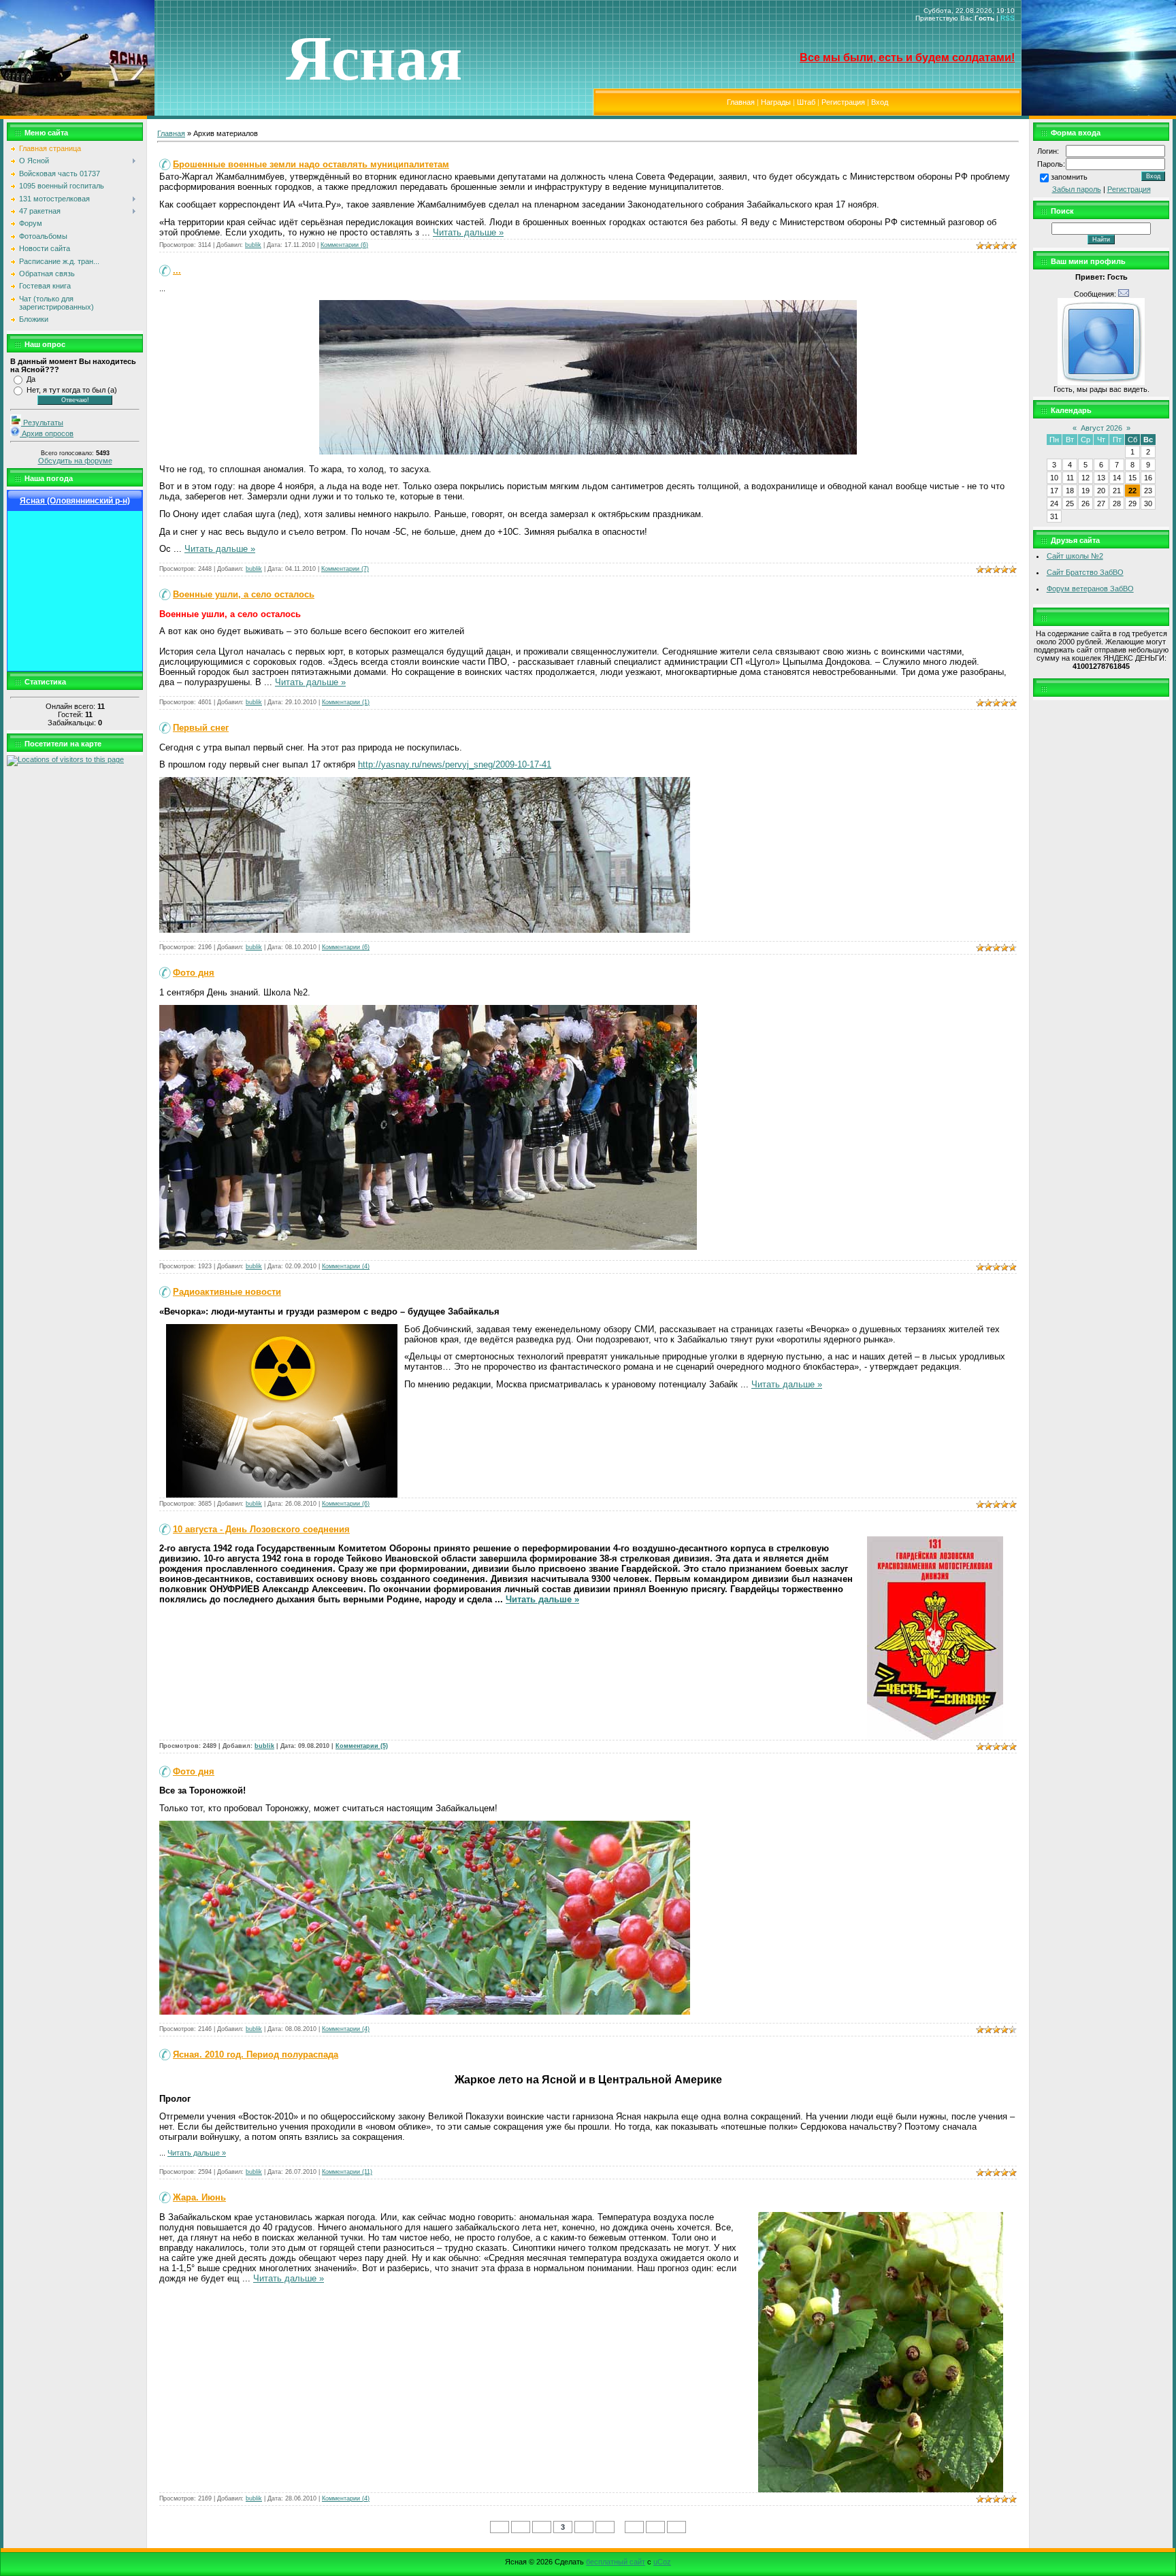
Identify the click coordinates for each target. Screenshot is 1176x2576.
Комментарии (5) (362, 1746)
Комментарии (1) (346, 702)
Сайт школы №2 (1075, 556)
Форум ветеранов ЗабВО (1090, 589)
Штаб (806, 102)
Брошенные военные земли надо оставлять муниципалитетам (311, 164)
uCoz (662, 2562)
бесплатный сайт (616, 2562)
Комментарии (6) (344, 245)
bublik (253, 245)
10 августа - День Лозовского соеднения (261, 1529)
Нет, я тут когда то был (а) (72, 390)
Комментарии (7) (345, 569)
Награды (776, 102)
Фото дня (194, 973)
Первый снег (201, 728)
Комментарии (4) (346, 1266)
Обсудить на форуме (75, 461)
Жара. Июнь (199, 2197)
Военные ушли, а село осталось (244, 594)
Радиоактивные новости (227, 1292)
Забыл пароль (1077, 189)
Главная (741, 102)
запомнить (1069, 177)
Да (31, 379)
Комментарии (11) (347, 2172)
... (177, 270)
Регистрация (843, 102)
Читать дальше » (468, 232)
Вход (880, 102)
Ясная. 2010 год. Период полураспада (256, 2054)
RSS (1008, 18)
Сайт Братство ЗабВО (1085, 572)
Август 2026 (1101, 428)
